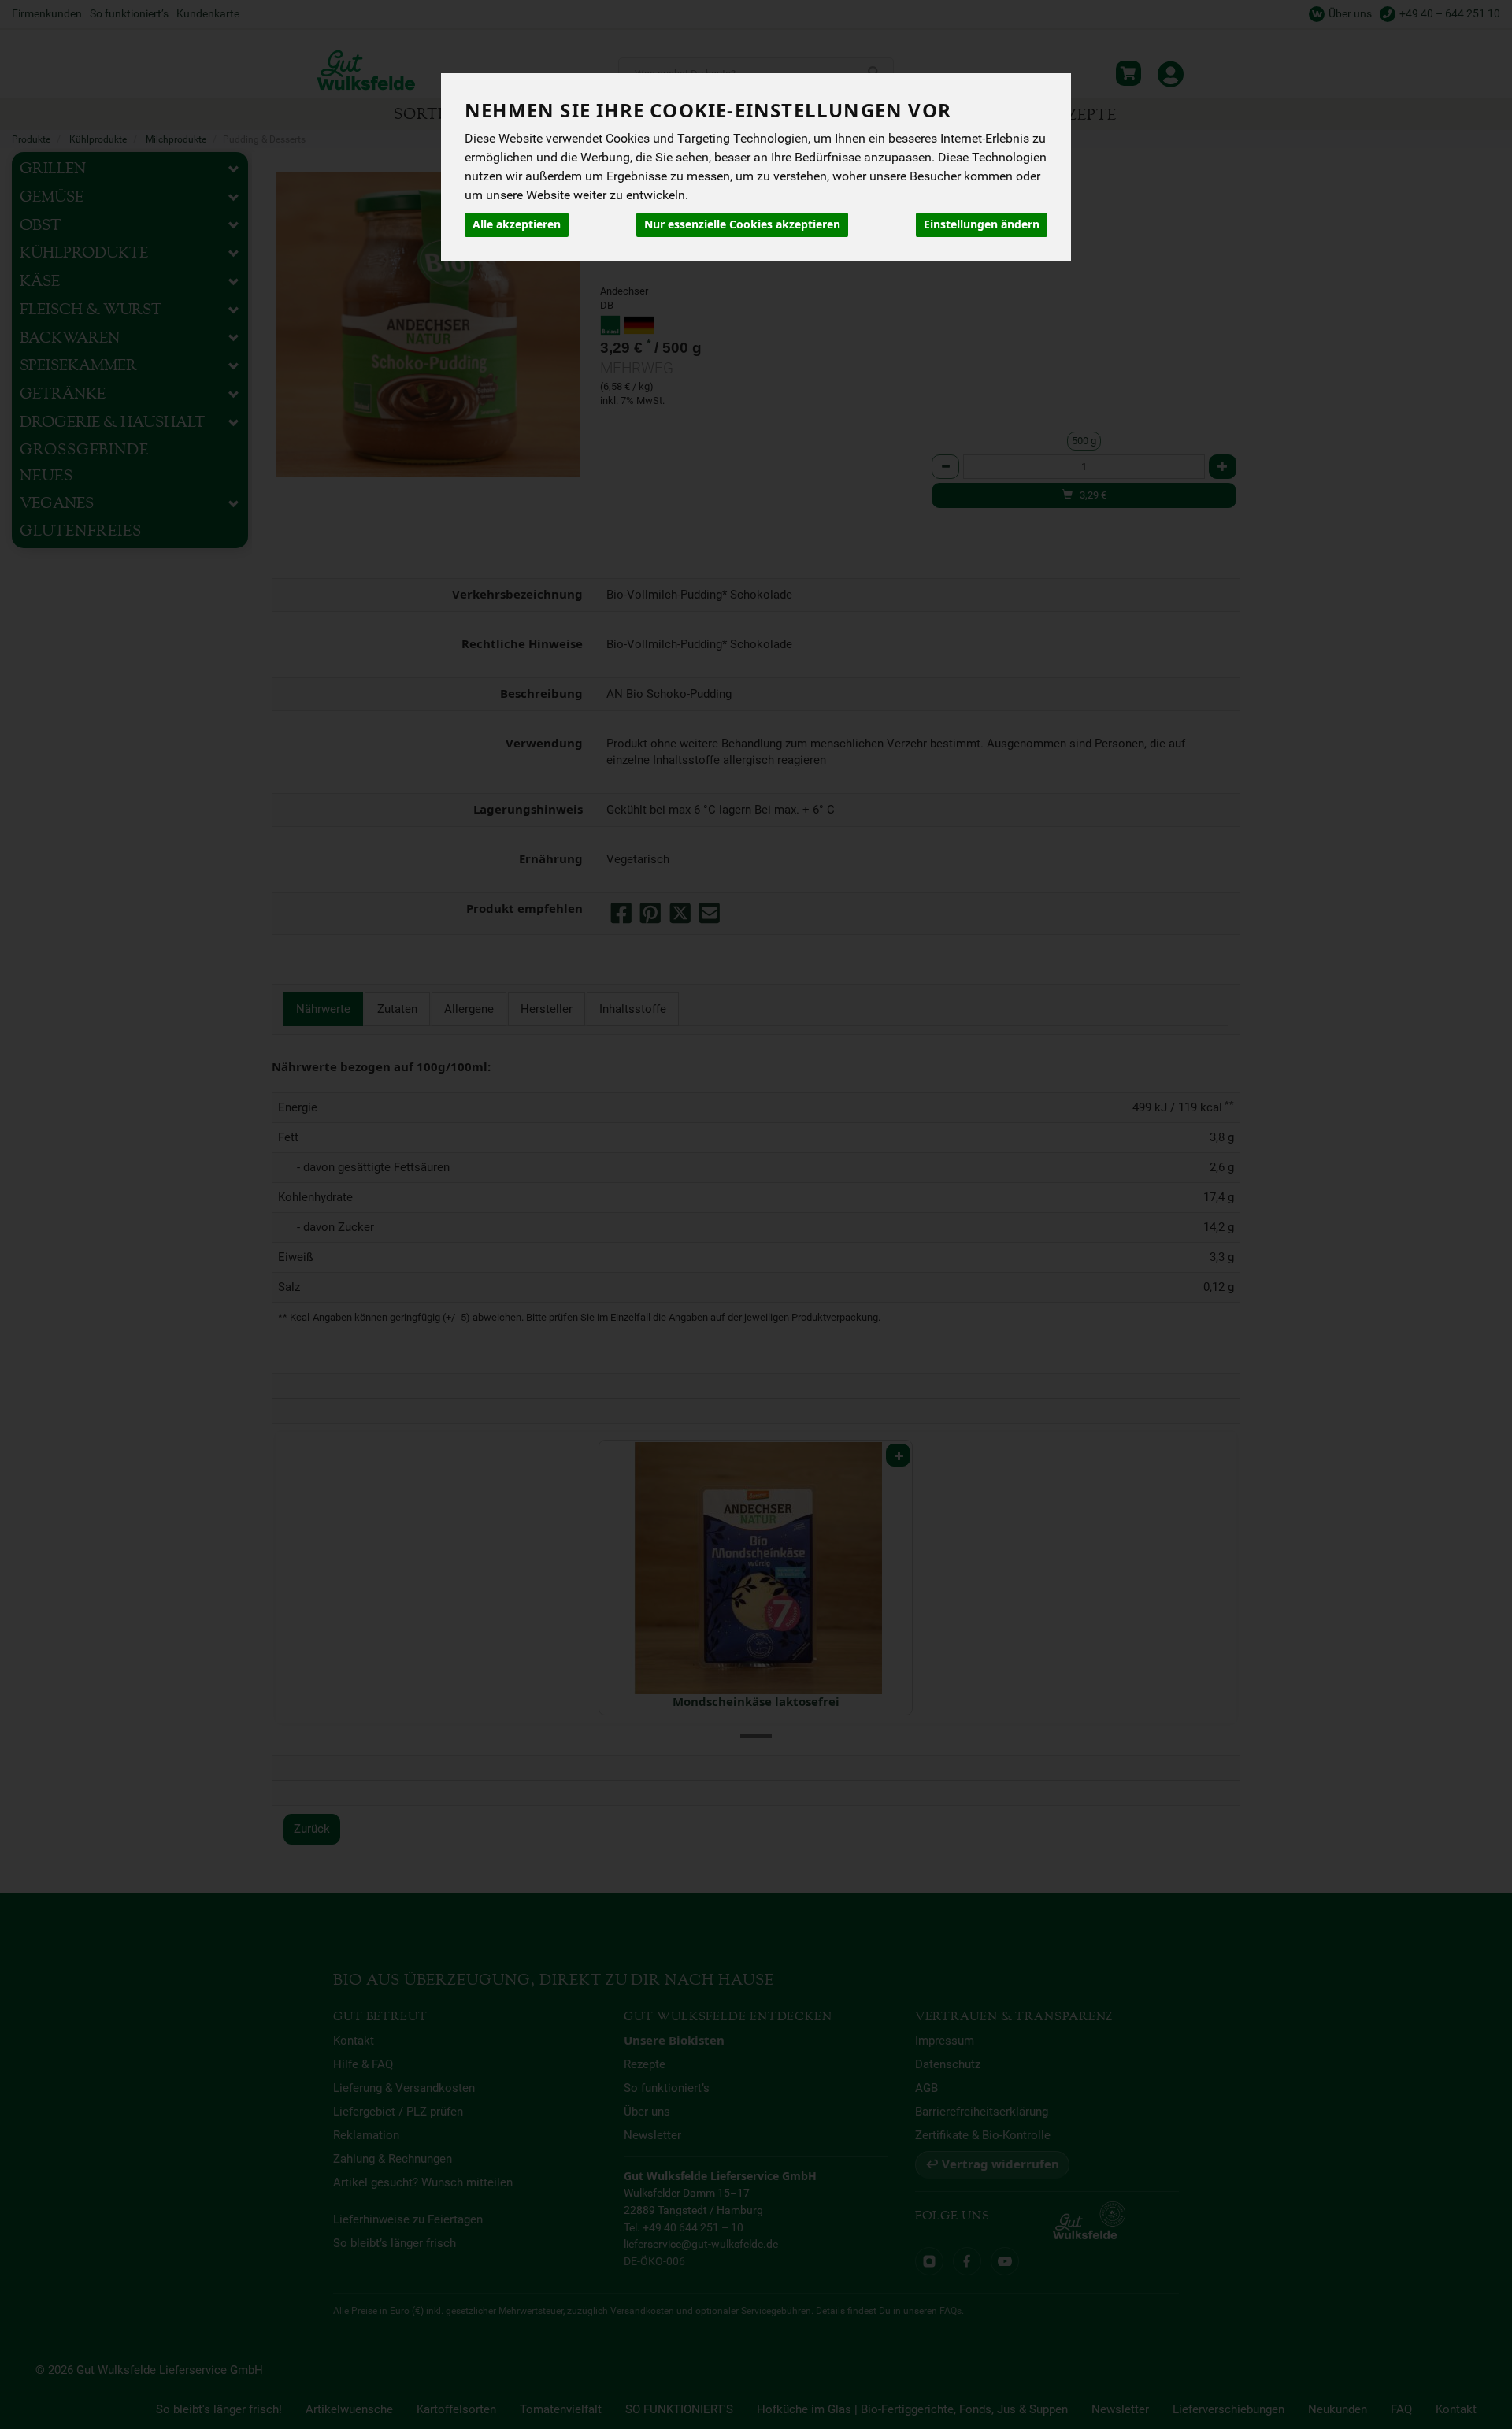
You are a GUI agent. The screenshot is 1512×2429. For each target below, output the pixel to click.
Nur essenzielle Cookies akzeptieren (742, 224)
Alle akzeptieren (517, 224)
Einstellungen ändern (982, 224)
